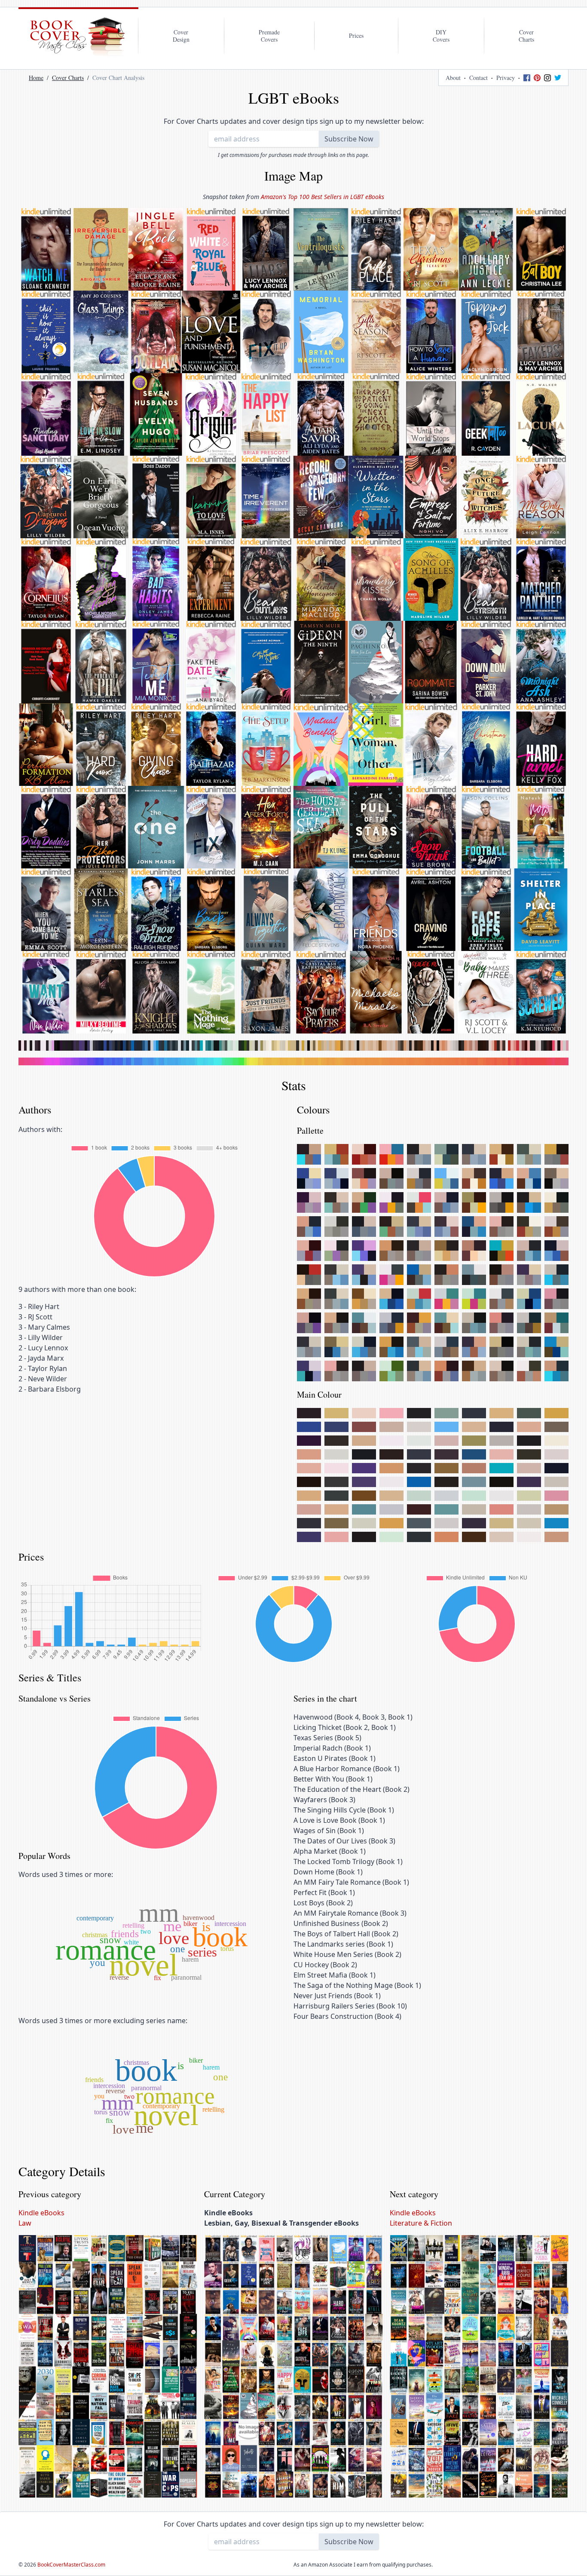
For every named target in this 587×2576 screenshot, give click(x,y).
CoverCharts (526, 36)
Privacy (506, 78)
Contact (478, 78)
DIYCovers (441, 36)
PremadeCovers (269, 36)
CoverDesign (181, 36)
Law (25, 2223)
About (453, 78)
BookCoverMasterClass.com (71, 2565)
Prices (356, 35)
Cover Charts (68, 78)
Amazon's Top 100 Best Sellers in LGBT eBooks (323, 197)
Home (36, 78)
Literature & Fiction (421, 2223)
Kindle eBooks (41, 2213)
